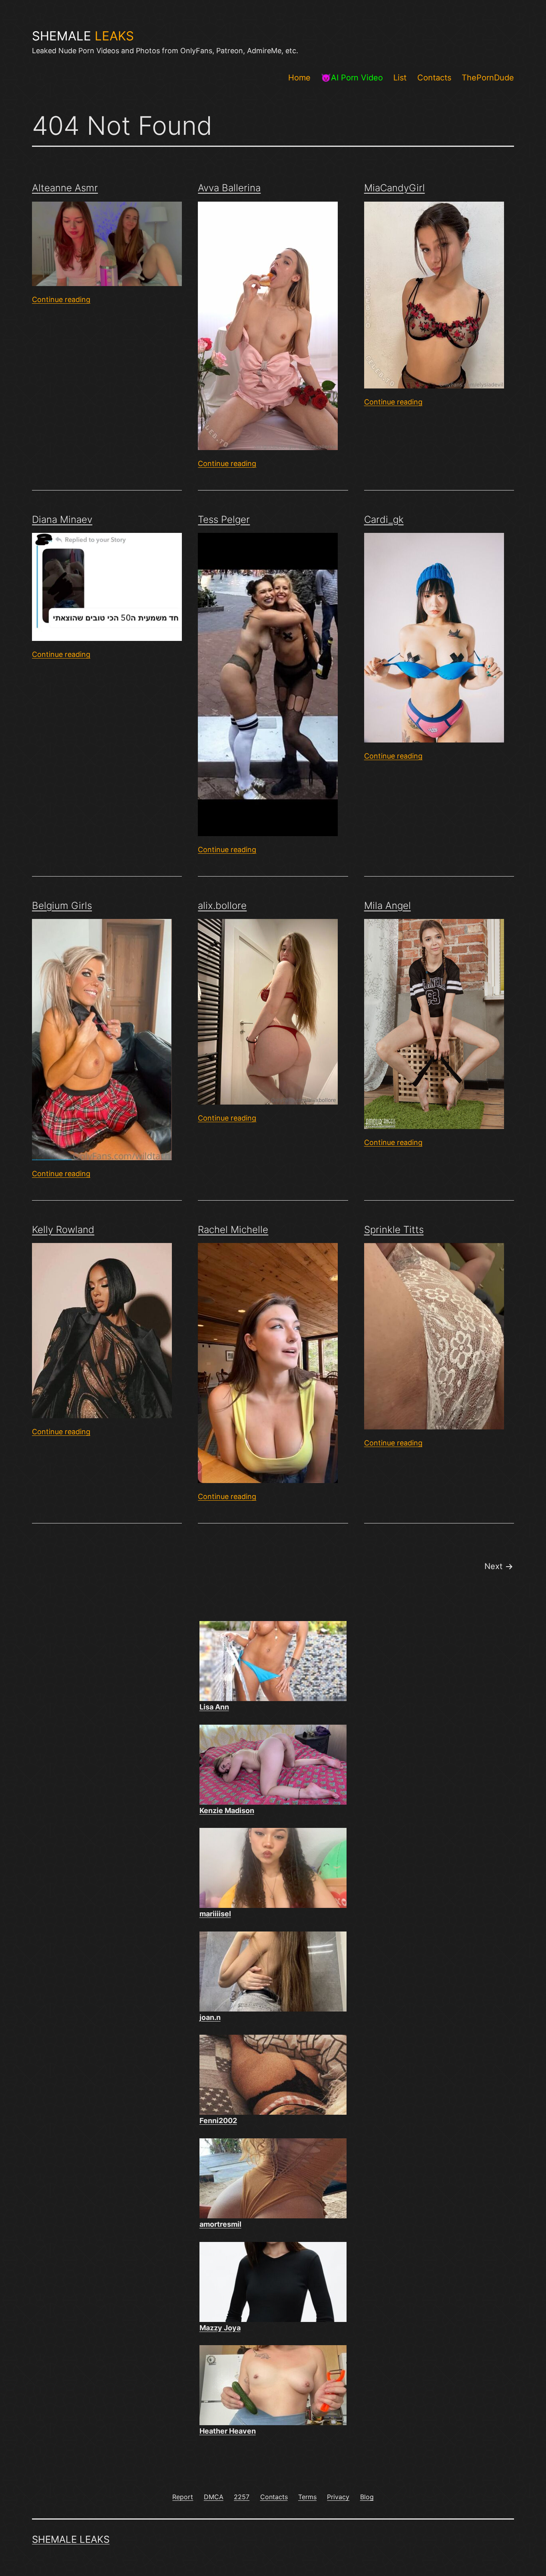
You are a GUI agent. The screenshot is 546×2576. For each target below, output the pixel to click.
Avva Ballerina (229, 188)
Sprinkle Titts (394, 1230)
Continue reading (61, 299)
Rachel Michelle (233, 1230)
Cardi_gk (384, 519)
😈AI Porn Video (352, 78)
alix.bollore (222, 906)
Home (299, 78)
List (400, 78)
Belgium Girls (62, 906)
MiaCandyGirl (395, 188)
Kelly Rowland (63, 1230)
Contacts (434, 78)
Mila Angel (388, 906)
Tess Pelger (224, 519)
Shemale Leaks (71, 2539)
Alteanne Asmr (65, 188)
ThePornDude (488, 78)
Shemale (83, 36)
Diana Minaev (62, 519)
